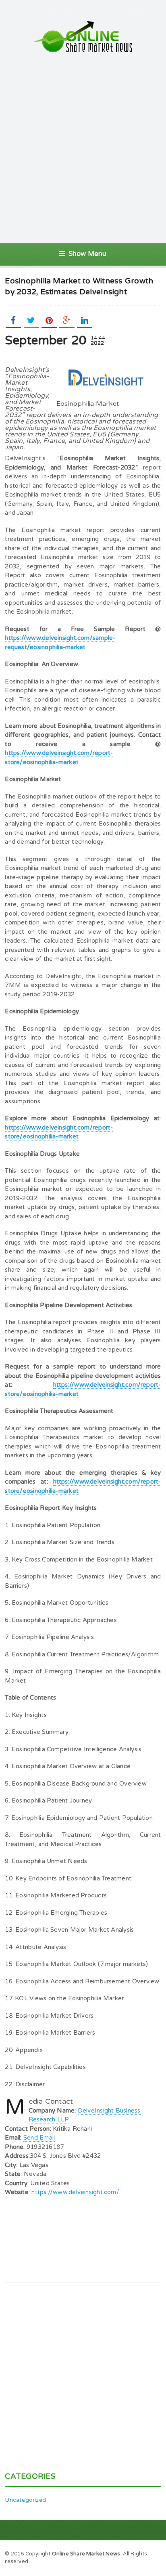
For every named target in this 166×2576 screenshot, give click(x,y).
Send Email (39, 2138)
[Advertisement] (83, 148)
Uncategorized (25, 2500)
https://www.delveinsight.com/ (75, 2192)
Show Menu (88, 254)
